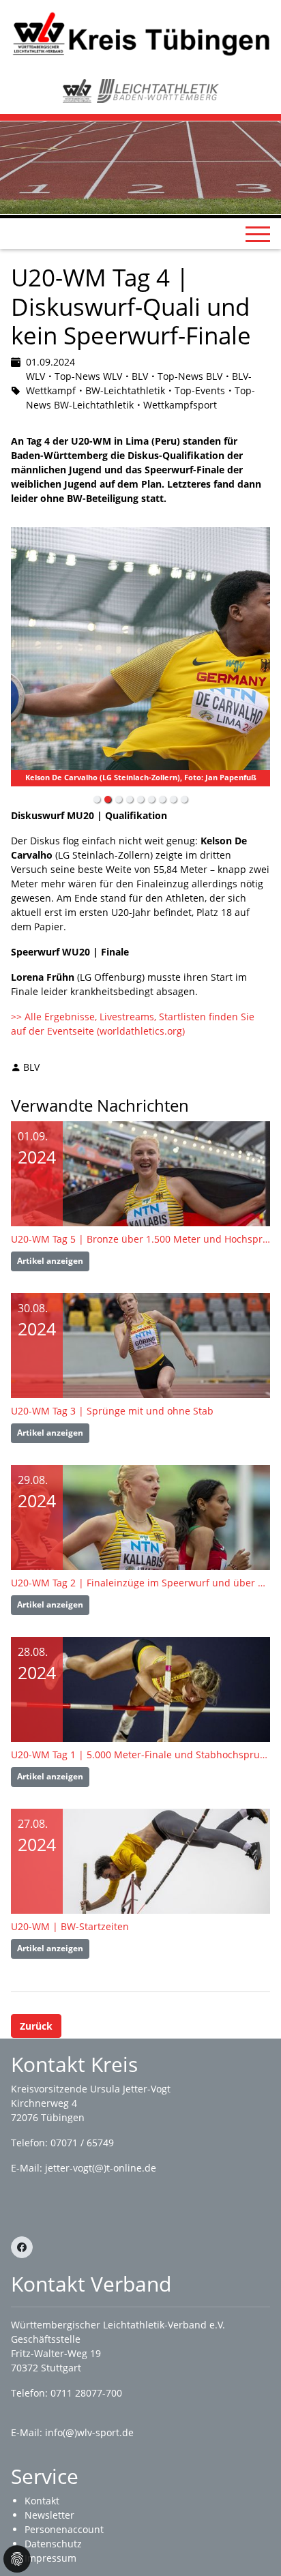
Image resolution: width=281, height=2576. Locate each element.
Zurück (36, 2026)
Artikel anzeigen (50, 1261)
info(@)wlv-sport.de (89, 2432)
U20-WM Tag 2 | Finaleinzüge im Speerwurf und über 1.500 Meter (140, 1583)
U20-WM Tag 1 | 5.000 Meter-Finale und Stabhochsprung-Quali (140, 1755)
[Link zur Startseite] (140, 33)
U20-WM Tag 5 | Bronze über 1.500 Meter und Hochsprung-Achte (140, 1239)
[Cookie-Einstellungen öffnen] (17, 2559)
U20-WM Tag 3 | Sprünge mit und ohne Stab (112, 1411)
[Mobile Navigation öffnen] (258, 234)
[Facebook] (22, 2247)
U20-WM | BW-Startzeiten (70, 1926)
